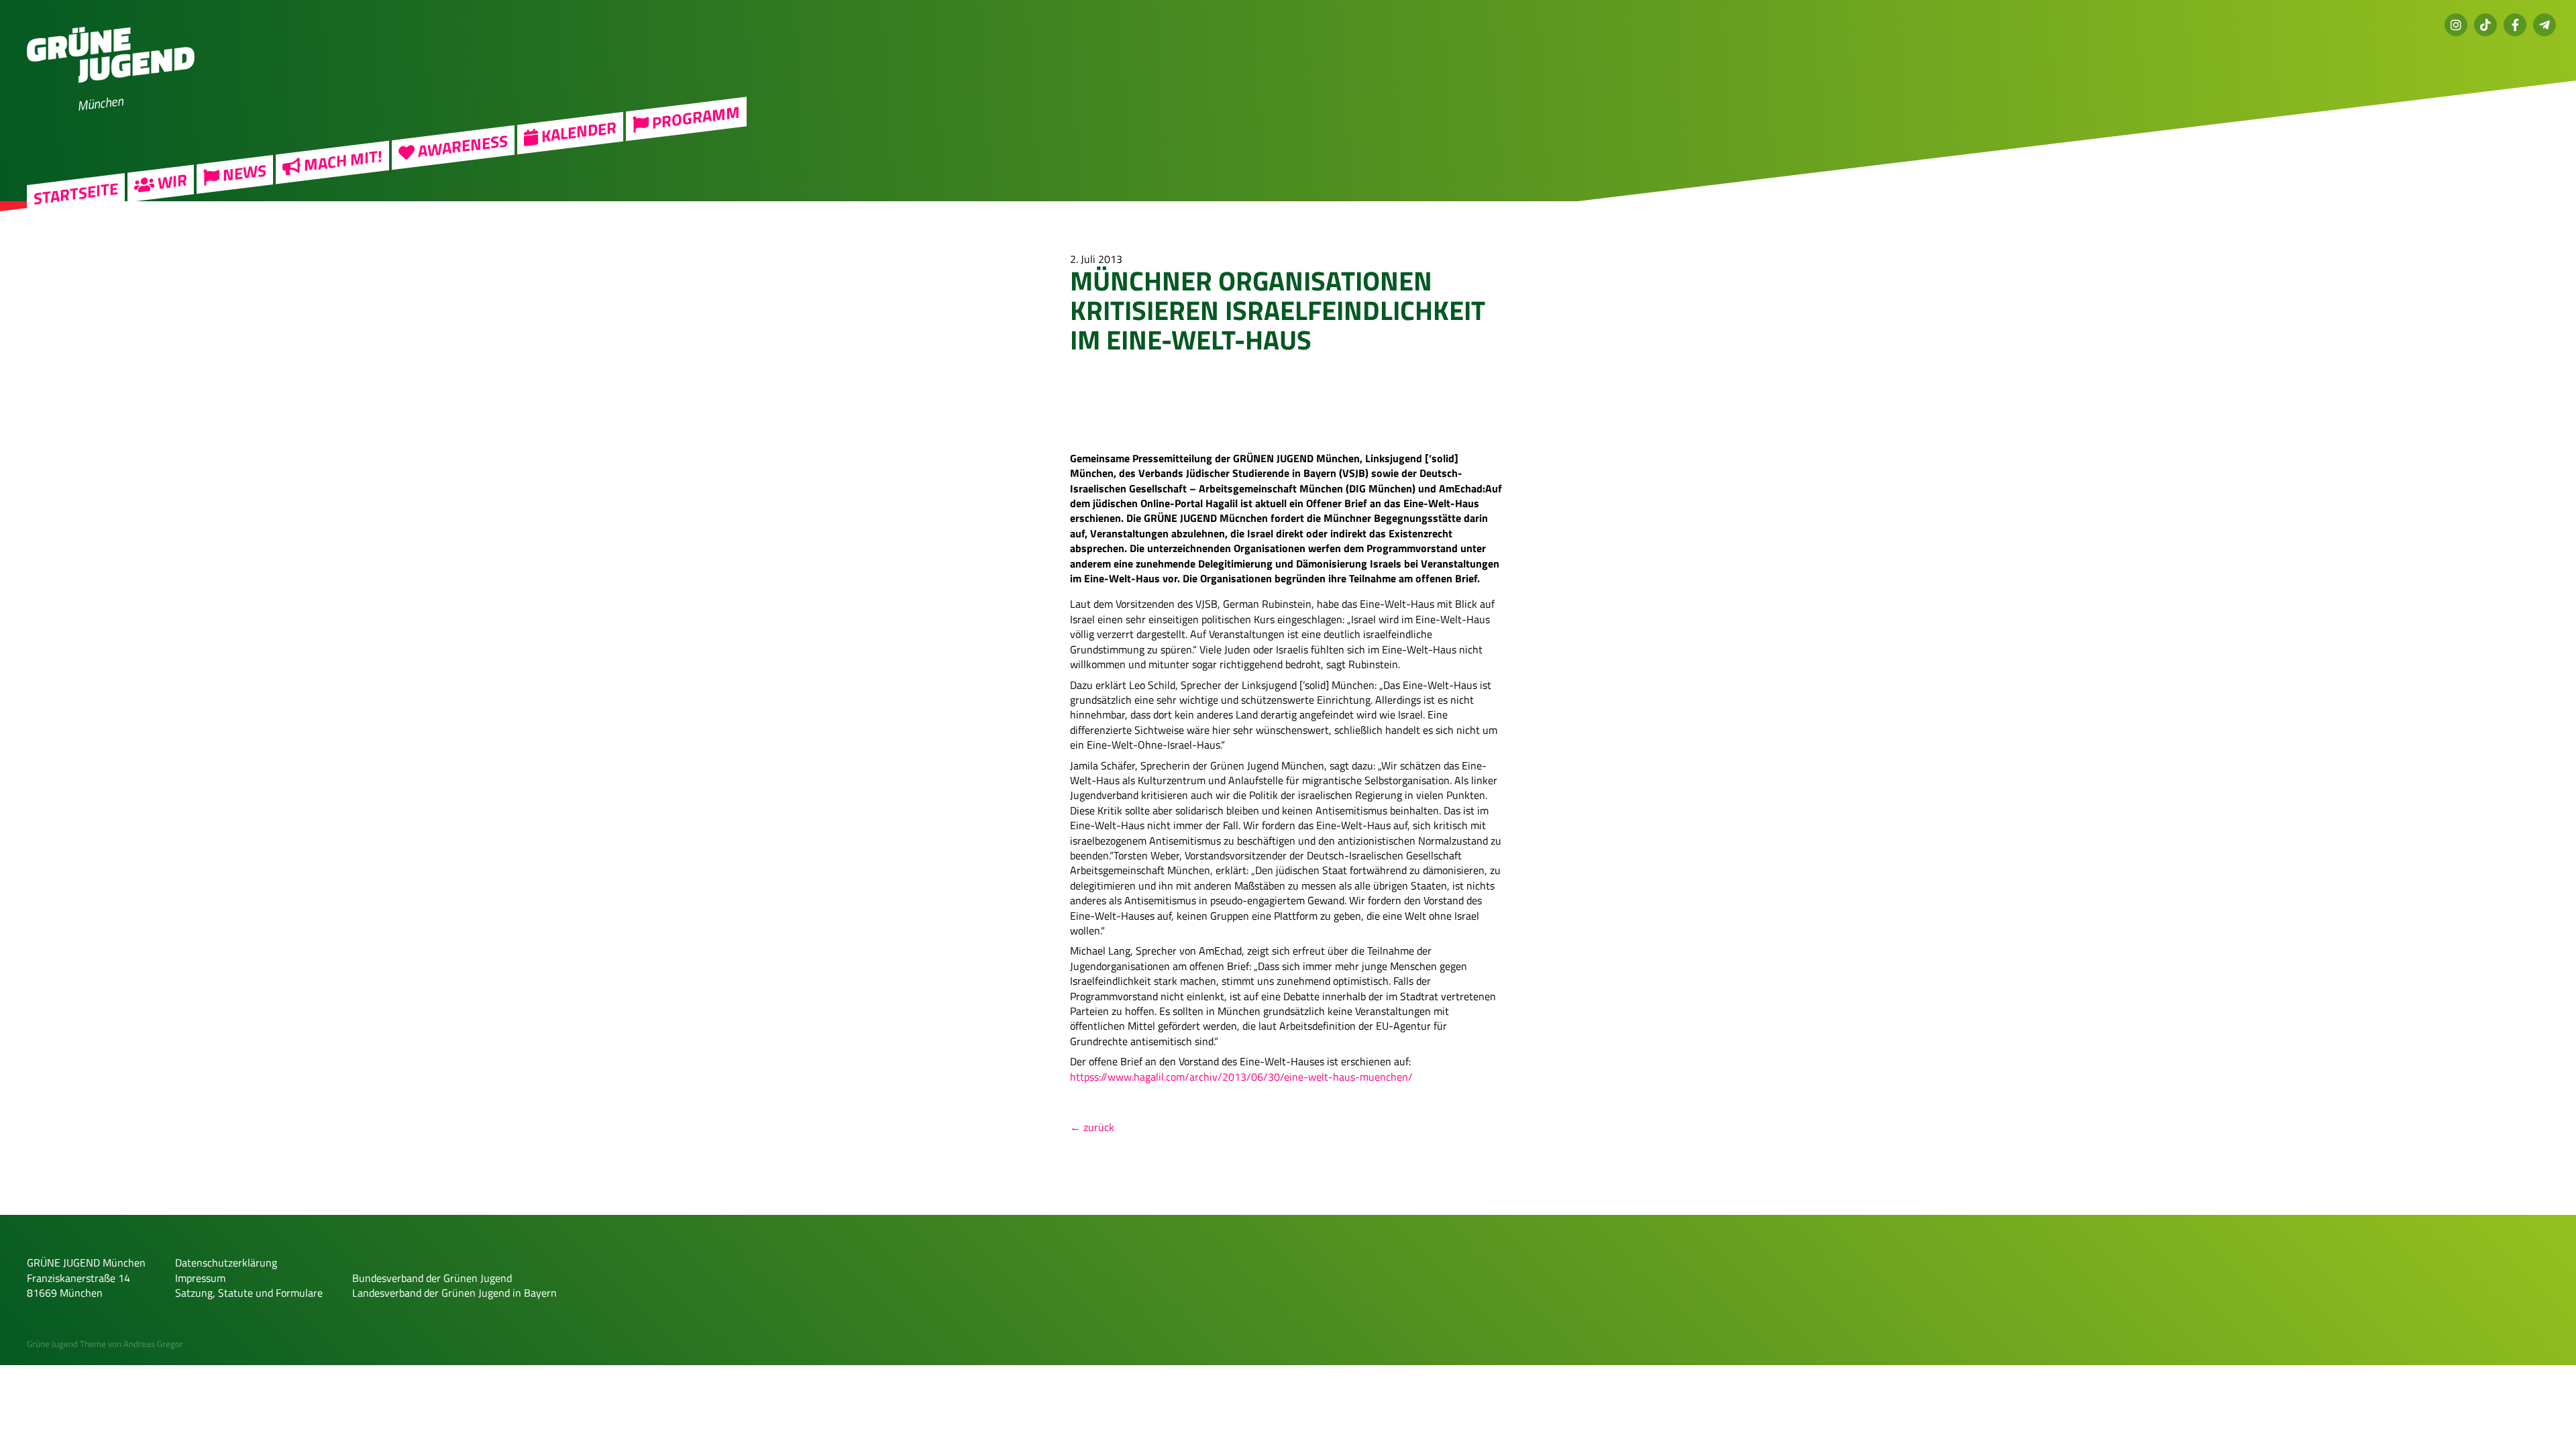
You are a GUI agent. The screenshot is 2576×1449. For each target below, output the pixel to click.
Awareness (461, 146)
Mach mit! (341, 161)
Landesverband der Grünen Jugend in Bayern (454, 1293)
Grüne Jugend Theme (66, 1344)
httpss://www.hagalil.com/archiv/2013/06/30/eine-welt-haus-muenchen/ (1241, 1077)
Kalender (577, 131)
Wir (171, 182)
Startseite (76, 194)
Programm (694, 118)
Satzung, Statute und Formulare (249, 1293)
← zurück (1092, 1127)
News (243, 173)
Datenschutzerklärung (226, 1263)
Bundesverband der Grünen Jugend (432, 1278)
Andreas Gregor (153, 1344)
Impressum (200, 1278)
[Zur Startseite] (111, 91)
